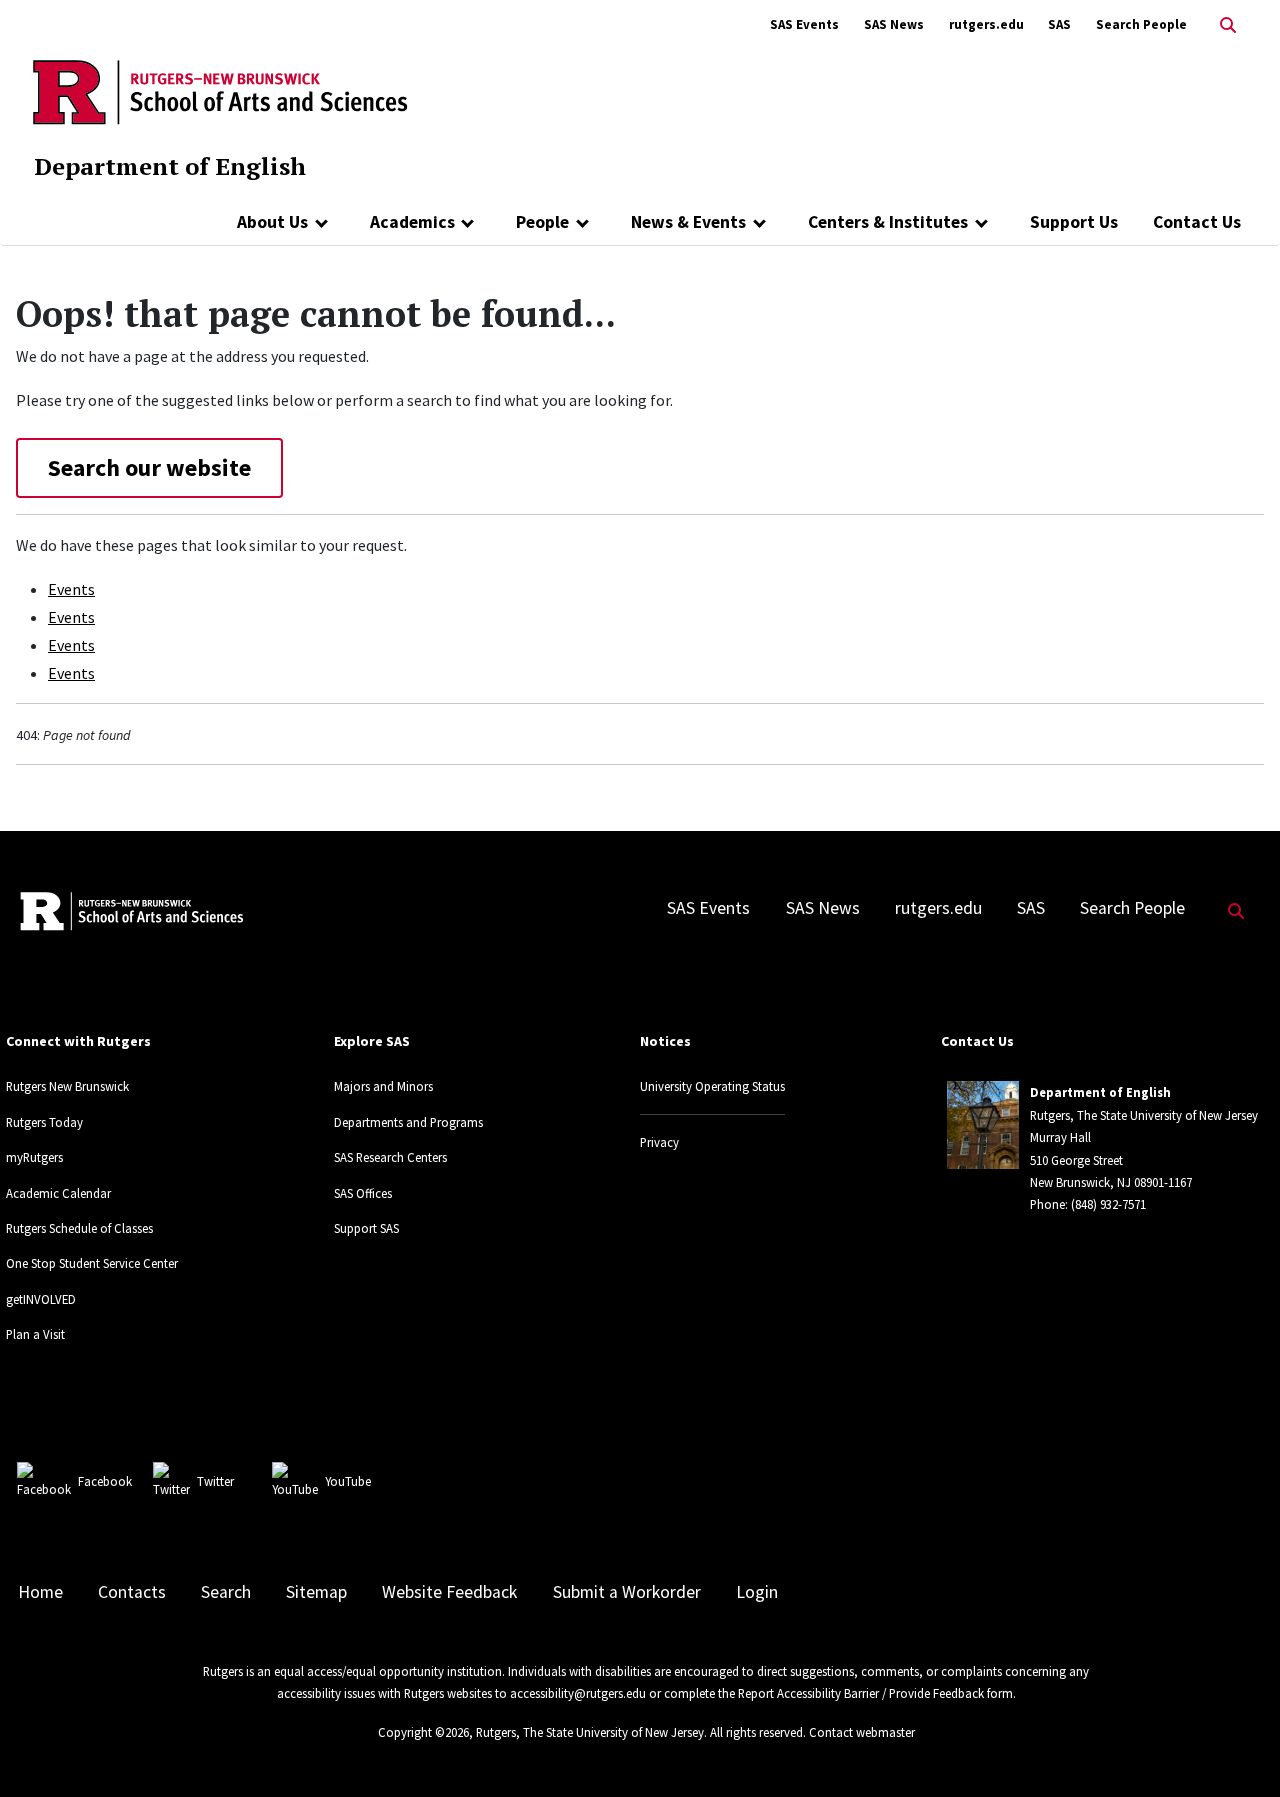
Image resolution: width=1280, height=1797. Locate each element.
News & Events (688, 222)
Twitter (215, 1481)
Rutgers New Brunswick (67, 1086)
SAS (1059, 24)
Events (71, 589)
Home (40, 1592)
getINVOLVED (41, 1299)
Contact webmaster (862, 1732)
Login (757, 1592)
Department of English (170, 166)
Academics (412, 222)
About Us (272, 222)
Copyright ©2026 (423, 1732)
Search (226, 1592)
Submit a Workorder (627, 1592)
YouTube (348, 1481)
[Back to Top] (1236, 1748)
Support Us (1074, 222)
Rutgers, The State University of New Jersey (590, 1732)
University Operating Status (712, 1086)
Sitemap (316, 1592)
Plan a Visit (35, 1334)
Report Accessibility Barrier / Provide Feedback (861, 1693)
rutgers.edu (986, 24)
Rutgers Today (44, 1122)
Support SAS (366, 1228)
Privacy (659, 1142)
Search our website (149, 467)
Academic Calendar (58, 1193)
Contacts (132, 1592)
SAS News (894, 24)
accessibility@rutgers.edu (578, 1693)
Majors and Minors (383, 1086)
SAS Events (804, 24)
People (542, 222)
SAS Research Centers (390, 1157)
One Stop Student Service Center (92, 1263)
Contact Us (1197, 222)
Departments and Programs (408, 1122)
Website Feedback (449, 1592)
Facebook (105, 1481)
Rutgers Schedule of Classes (79, 1228)
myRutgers (34, 1157)
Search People (1141, 24)
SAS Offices (363, 1193)
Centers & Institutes (888, 222)
